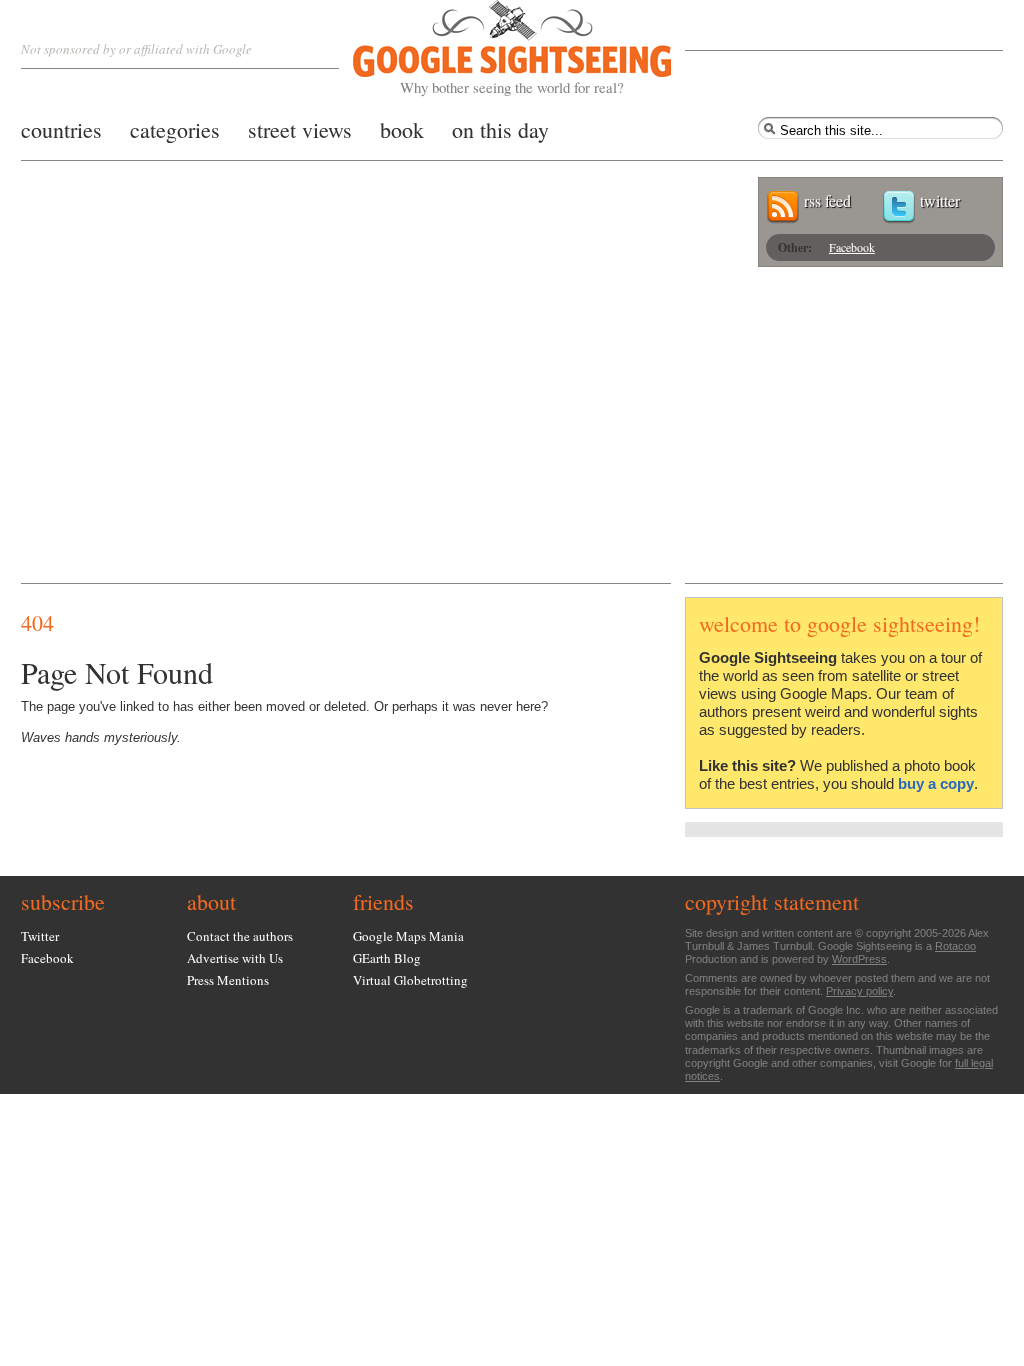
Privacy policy (859, 991)
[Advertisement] (512, 433)
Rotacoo (955, 946)
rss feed (827, 200)
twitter (940, 200)
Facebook (852, 247)
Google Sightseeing (488, 48)
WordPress (859, 959)
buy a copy (936, 783)
